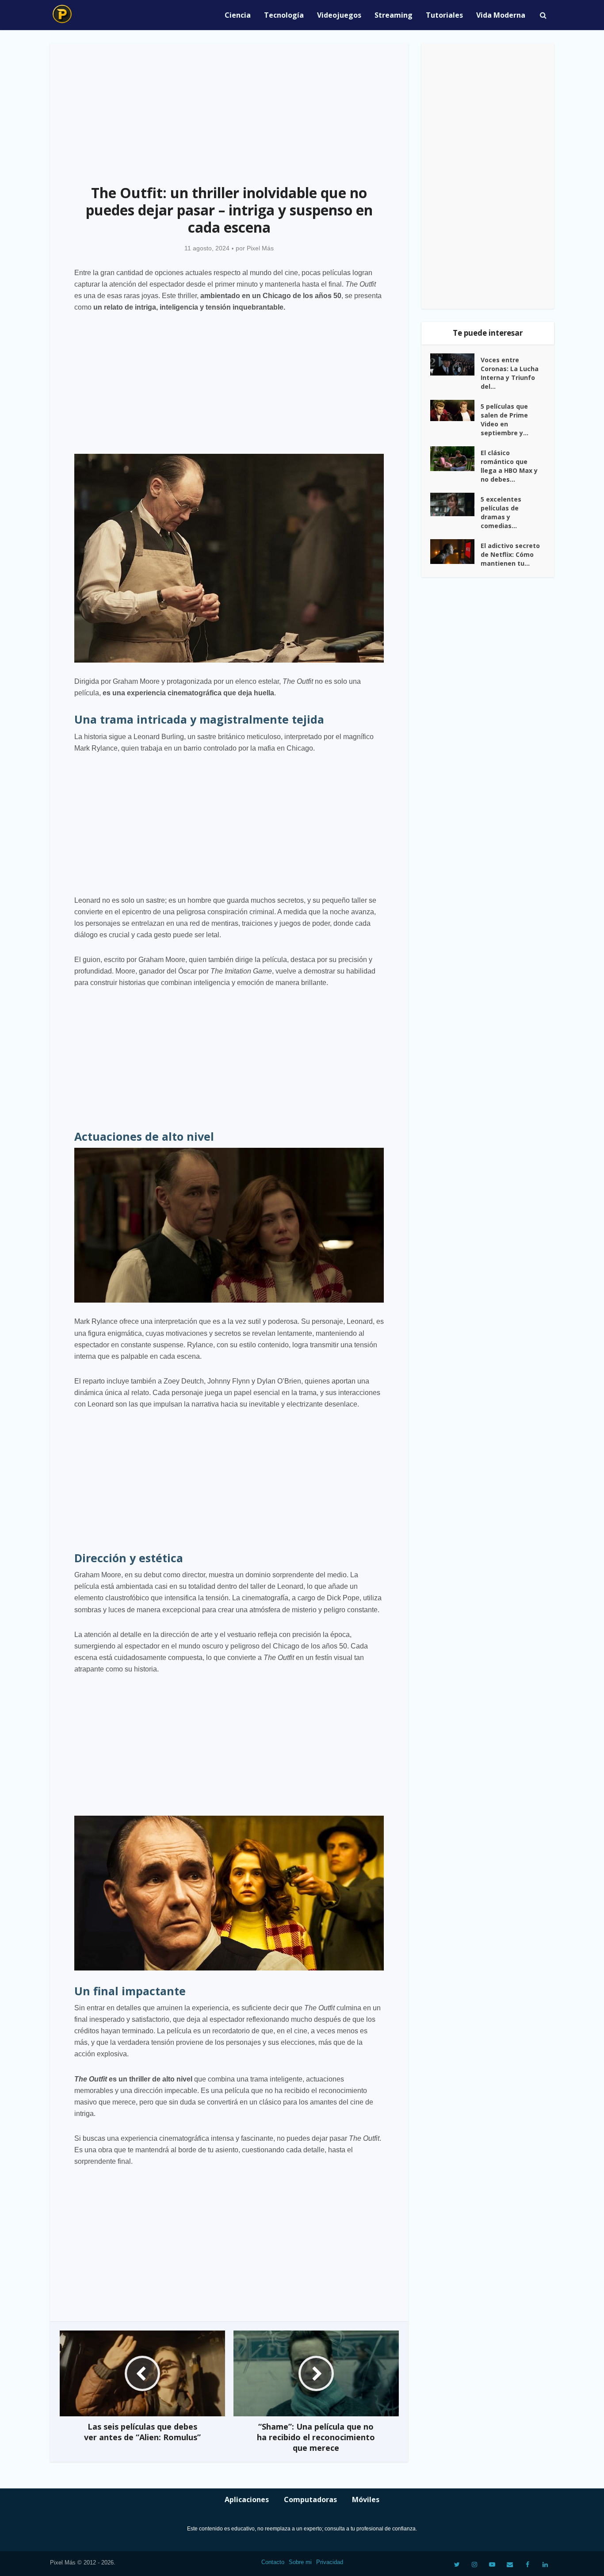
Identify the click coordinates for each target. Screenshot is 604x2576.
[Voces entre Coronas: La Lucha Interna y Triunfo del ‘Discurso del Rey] (455, 364)
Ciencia (238, 15)
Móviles (366, 2499)
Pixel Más (260, 248)
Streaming (394, 15)
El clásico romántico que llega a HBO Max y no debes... (509, 466)
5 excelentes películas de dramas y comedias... (501, 512)
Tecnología (284, 15)
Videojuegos (339, 15)
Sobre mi (300, 2562)
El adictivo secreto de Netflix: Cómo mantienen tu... (510, 554)
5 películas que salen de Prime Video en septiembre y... (505, 420)
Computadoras (310, 2499)
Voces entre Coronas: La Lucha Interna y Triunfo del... (510, 373)
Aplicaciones (247, 2499)
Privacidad (330, 2562)
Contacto (273, 2562)
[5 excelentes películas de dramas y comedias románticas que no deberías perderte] (455, 505)
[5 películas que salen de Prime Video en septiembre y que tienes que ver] (455, 411)
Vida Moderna (501, 15)
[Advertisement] (229, 109)
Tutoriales (444, 15)
